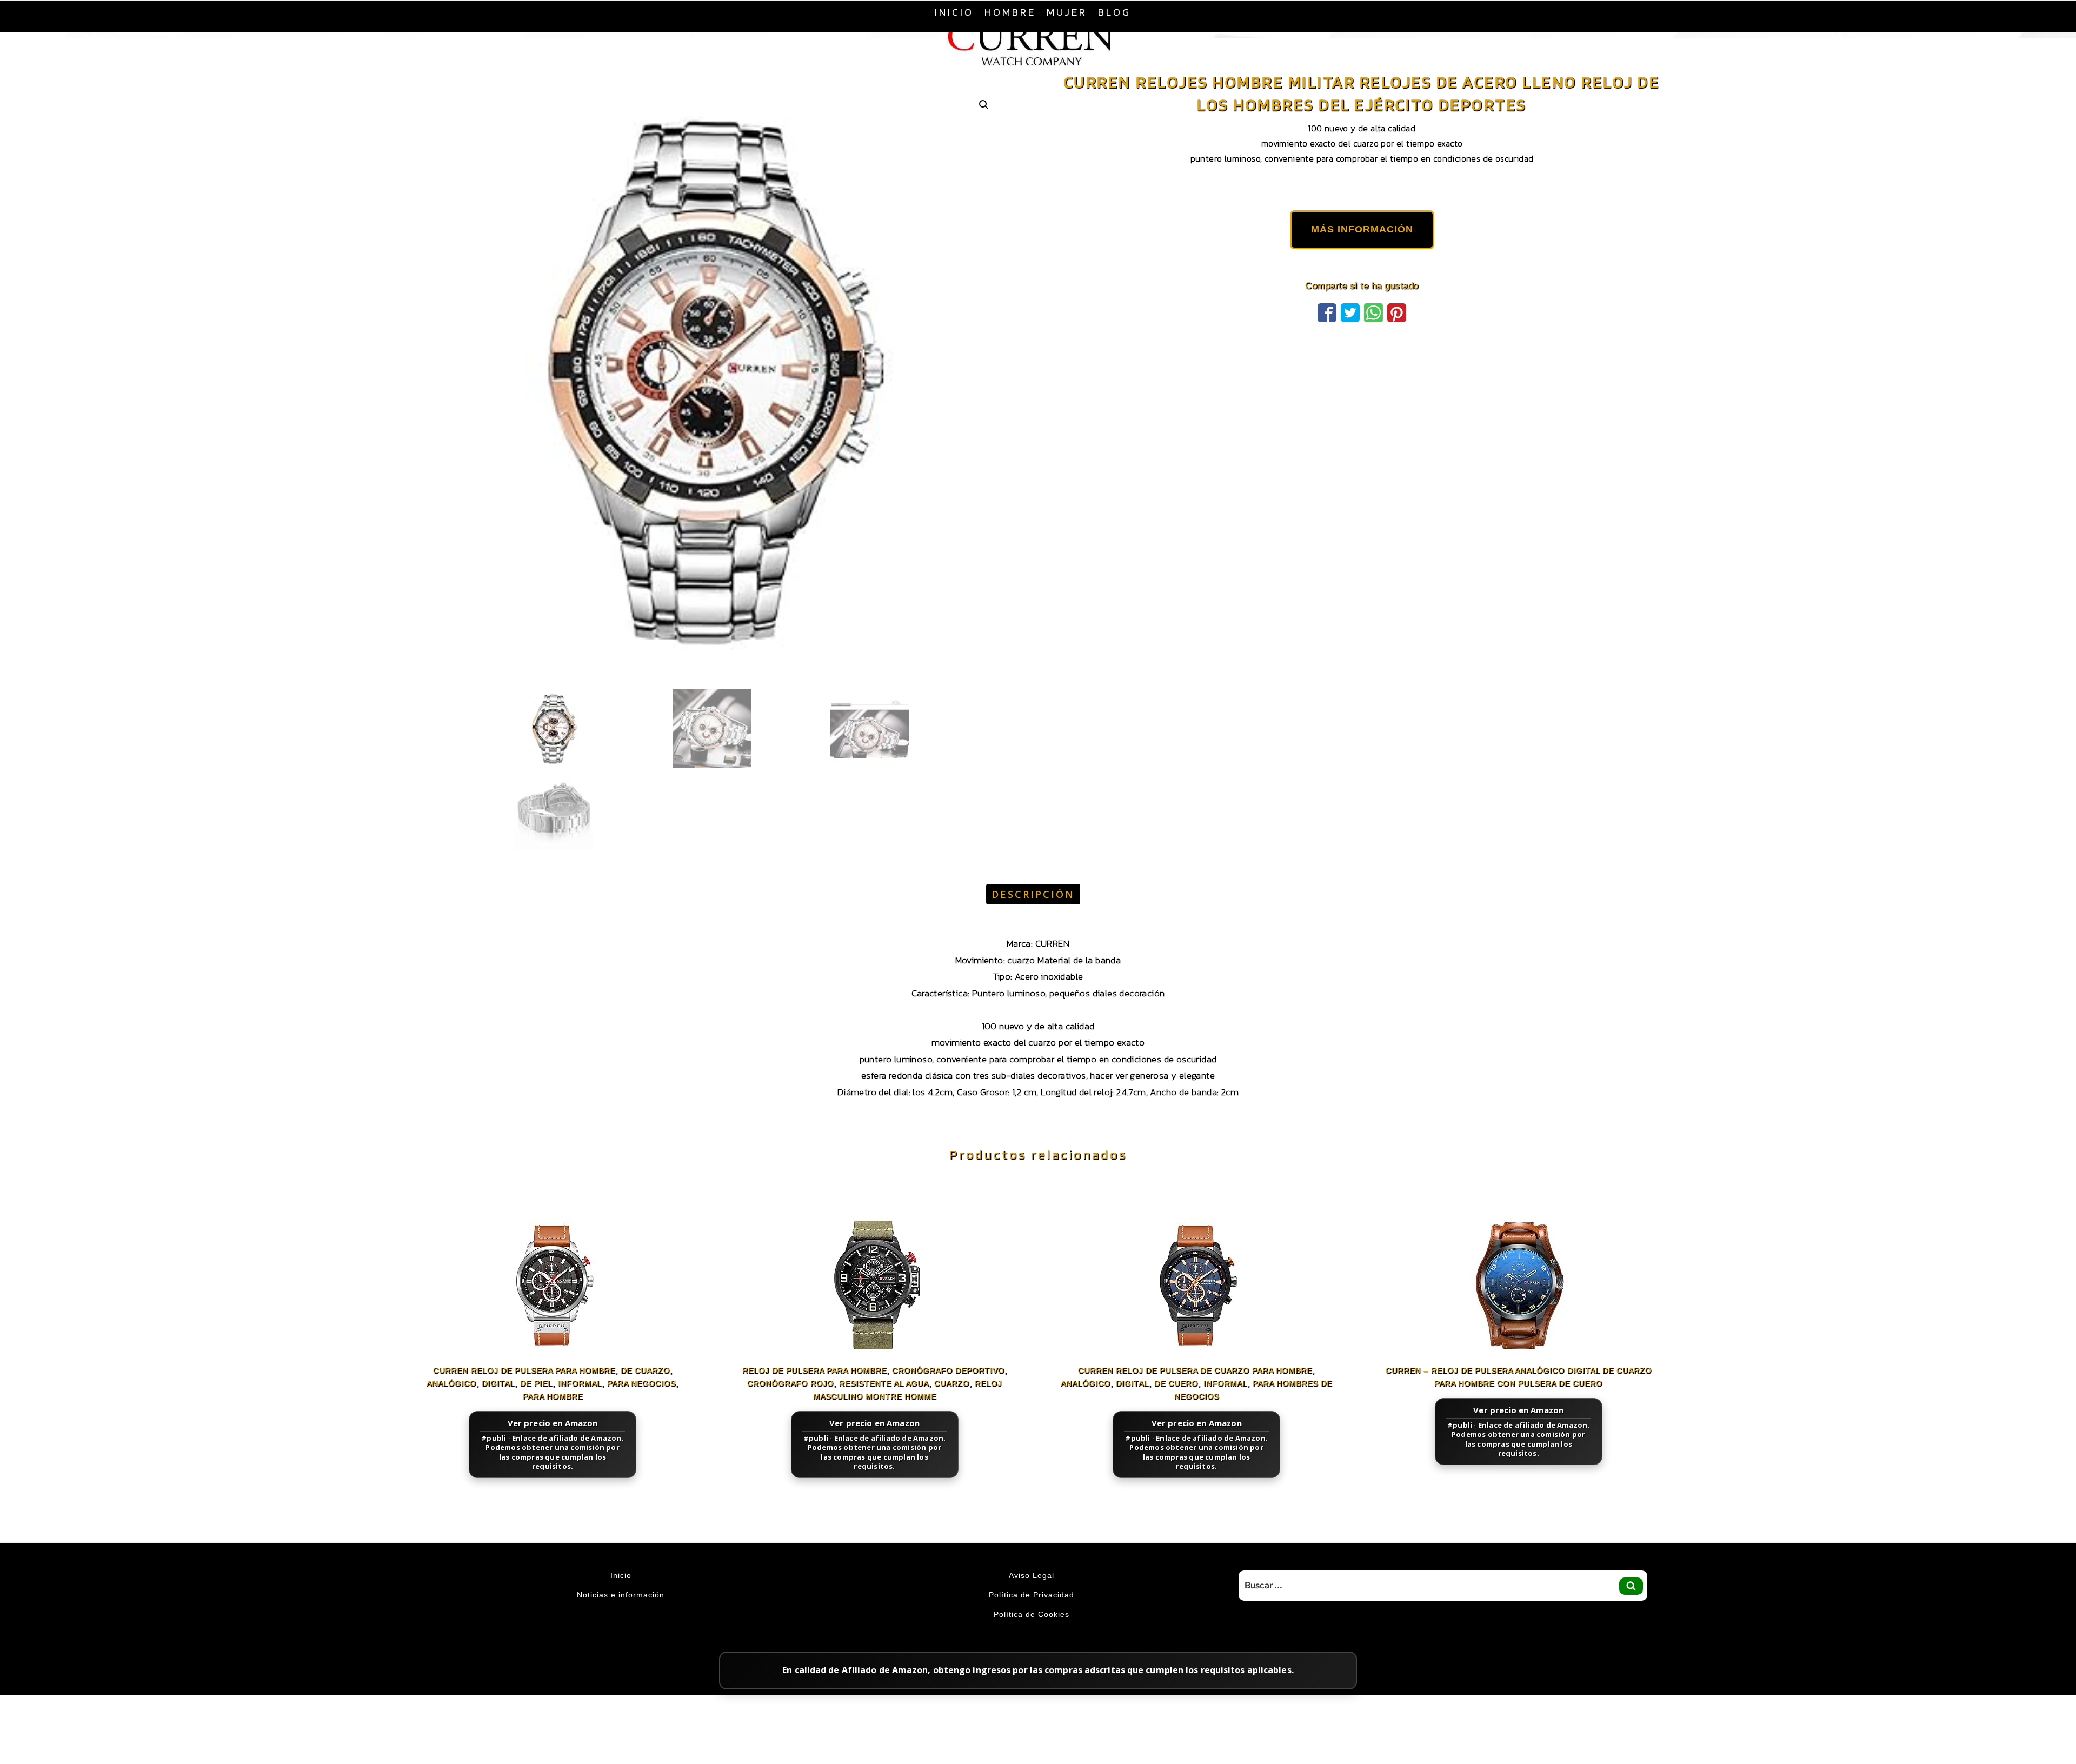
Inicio (954, 12)
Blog (1114, 12)
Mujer (1067, 12)
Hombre (1010, 12)
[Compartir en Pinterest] (1397, 338)
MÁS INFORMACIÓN (1362, 256)
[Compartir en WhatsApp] (1373, 338)
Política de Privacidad (1032, 1622)
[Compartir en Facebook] (1327, 338)
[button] (984, 132)
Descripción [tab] (1033, 921)
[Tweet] (1350, 338)
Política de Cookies (1032, 1641)
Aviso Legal (1032, 1602)
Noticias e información (621, 1622)
